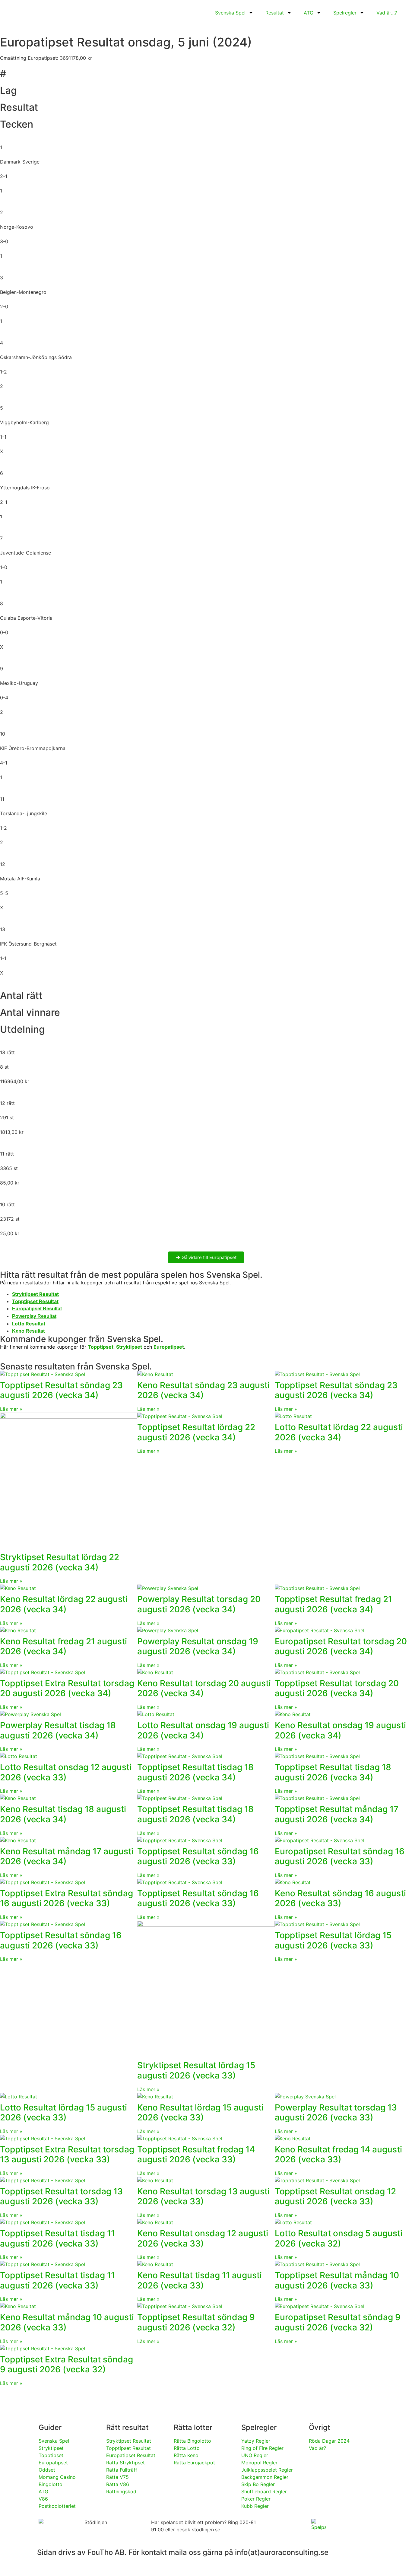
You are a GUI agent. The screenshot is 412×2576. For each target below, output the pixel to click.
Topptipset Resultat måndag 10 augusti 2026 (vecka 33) (337, 2280)
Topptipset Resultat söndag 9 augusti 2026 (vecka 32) (196, 2322)
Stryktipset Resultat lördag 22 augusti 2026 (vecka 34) (60, 1562)
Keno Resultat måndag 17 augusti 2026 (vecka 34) (67, 1856)
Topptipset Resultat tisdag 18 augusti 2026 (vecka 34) (195, 1772)
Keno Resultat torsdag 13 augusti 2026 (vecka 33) (203, 2196)
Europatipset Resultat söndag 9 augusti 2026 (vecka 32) (338, 2322)
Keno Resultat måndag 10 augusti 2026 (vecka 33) (67, 2322)
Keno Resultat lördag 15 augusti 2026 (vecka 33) (200, 2113)
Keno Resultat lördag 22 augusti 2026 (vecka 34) (64, 1604)
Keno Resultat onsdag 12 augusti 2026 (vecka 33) (203, 2238)
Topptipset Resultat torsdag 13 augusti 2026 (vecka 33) (61, 2196)
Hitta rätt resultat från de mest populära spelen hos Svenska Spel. (131, 1275)
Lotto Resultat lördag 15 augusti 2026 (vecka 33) (63, 2113)
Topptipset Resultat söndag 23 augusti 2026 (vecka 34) (61, 1390)
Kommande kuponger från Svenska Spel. (82, 1339)
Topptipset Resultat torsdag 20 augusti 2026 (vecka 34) (337, 1688)
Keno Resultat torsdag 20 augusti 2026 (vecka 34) (204, 1688)
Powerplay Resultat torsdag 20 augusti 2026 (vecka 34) (199, 1604)
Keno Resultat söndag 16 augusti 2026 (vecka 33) (340, 1898)
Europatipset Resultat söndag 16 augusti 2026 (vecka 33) (340, 1856)
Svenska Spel (230, 13)
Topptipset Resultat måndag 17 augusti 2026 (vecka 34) (337, 1814)
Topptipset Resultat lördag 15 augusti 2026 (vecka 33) (333, 1940)
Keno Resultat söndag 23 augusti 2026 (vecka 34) (203, 1390)
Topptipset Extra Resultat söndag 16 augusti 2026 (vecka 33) (67, 1898)
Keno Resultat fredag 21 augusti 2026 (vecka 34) (63, 1646)
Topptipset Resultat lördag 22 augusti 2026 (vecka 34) (196, 1432)
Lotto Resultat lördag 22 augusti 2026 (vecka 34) (339, 1432)
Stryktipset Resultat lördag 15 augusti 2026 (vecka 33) (196, 2070)
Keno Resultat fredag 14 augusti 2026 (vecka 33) (338, 2155)
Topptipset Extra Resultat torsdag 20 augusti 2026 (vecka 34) (67, 1688)
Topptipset (101, 1347)
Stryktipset (129, 1347)
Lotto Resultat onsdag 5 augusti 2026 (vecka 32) (339, 2238)
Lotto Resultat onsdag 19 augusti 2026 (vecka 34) (203, 1730)
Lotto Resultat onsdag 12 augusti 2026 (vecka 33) (66, 1772)
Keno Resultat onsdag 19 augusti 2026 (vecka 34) (340, 1730)
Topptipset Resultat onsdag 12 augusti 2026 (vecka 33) (335, 2196)
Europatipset (169, 1347)
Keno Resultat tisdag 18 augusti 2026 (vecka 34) (63, 1814)
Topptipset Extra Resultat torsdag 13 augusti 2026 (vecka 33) (67, 2155)
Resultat (275, 13)
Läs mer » (11, 1409)
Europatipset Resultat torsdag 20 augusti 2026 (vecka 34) (341, 1646)
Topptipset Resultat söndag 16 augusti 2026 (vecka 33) (198, 1856)
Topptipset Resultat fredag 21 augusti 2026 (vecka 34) (333, 1604)
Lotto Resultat (29, 1324)
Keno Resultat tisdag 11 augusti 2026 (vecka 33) (200, 2280)
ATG (309, 13)
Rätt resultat (127, 2427)
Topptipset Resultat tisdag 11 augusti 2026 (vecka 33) (57, 2238)
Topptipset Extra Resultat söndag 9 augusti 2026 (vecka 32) (67, 2365)
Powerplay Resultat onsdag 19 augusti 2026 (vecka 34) (198, 1646)
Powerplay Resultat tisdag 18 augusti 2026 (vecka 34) (58, 1730)
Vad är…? (387, 13)
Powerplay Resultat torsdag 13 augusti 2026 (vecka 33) (336, 2113)
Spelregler (345, 13)
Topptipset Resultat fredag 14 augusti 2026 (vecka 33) (196, 2155)
